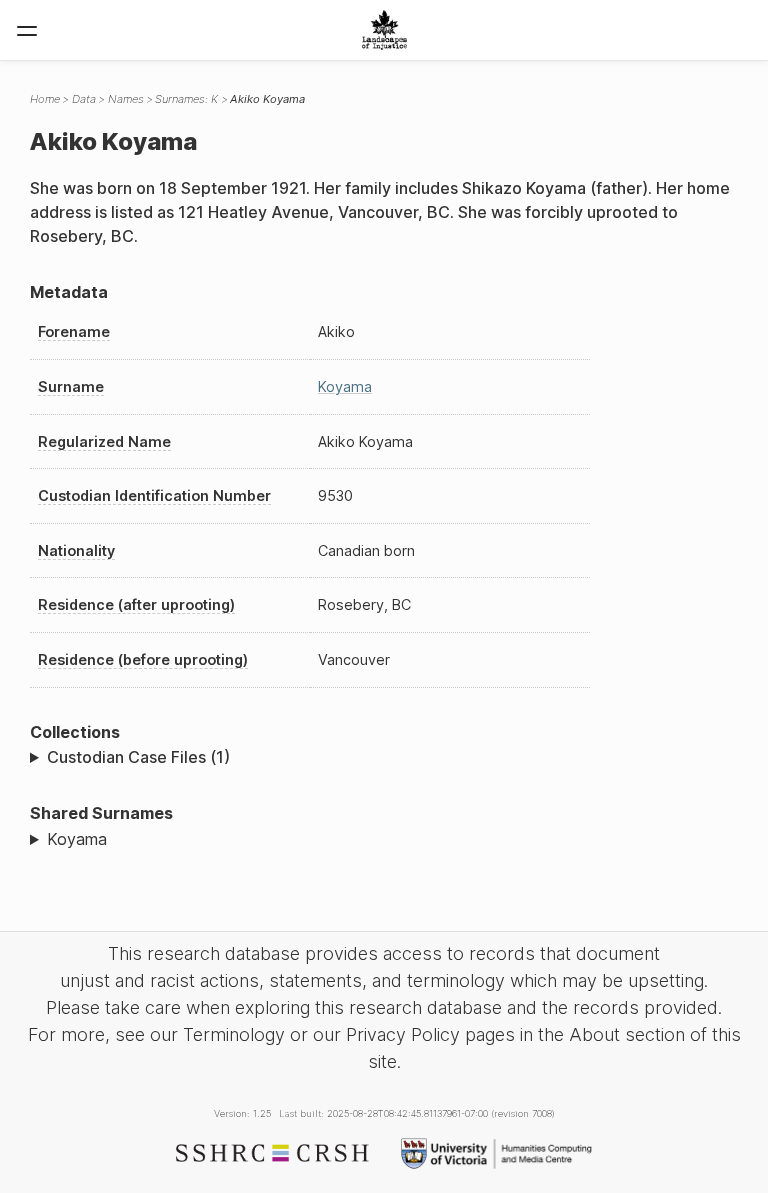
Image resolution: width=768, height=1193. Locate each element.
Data (84, 99)
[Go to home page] (384, 30)
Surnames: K (186, 99)
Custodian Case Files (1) (138, 757)
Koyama (345, 386)
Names (126, 99)
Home (45, 99)
